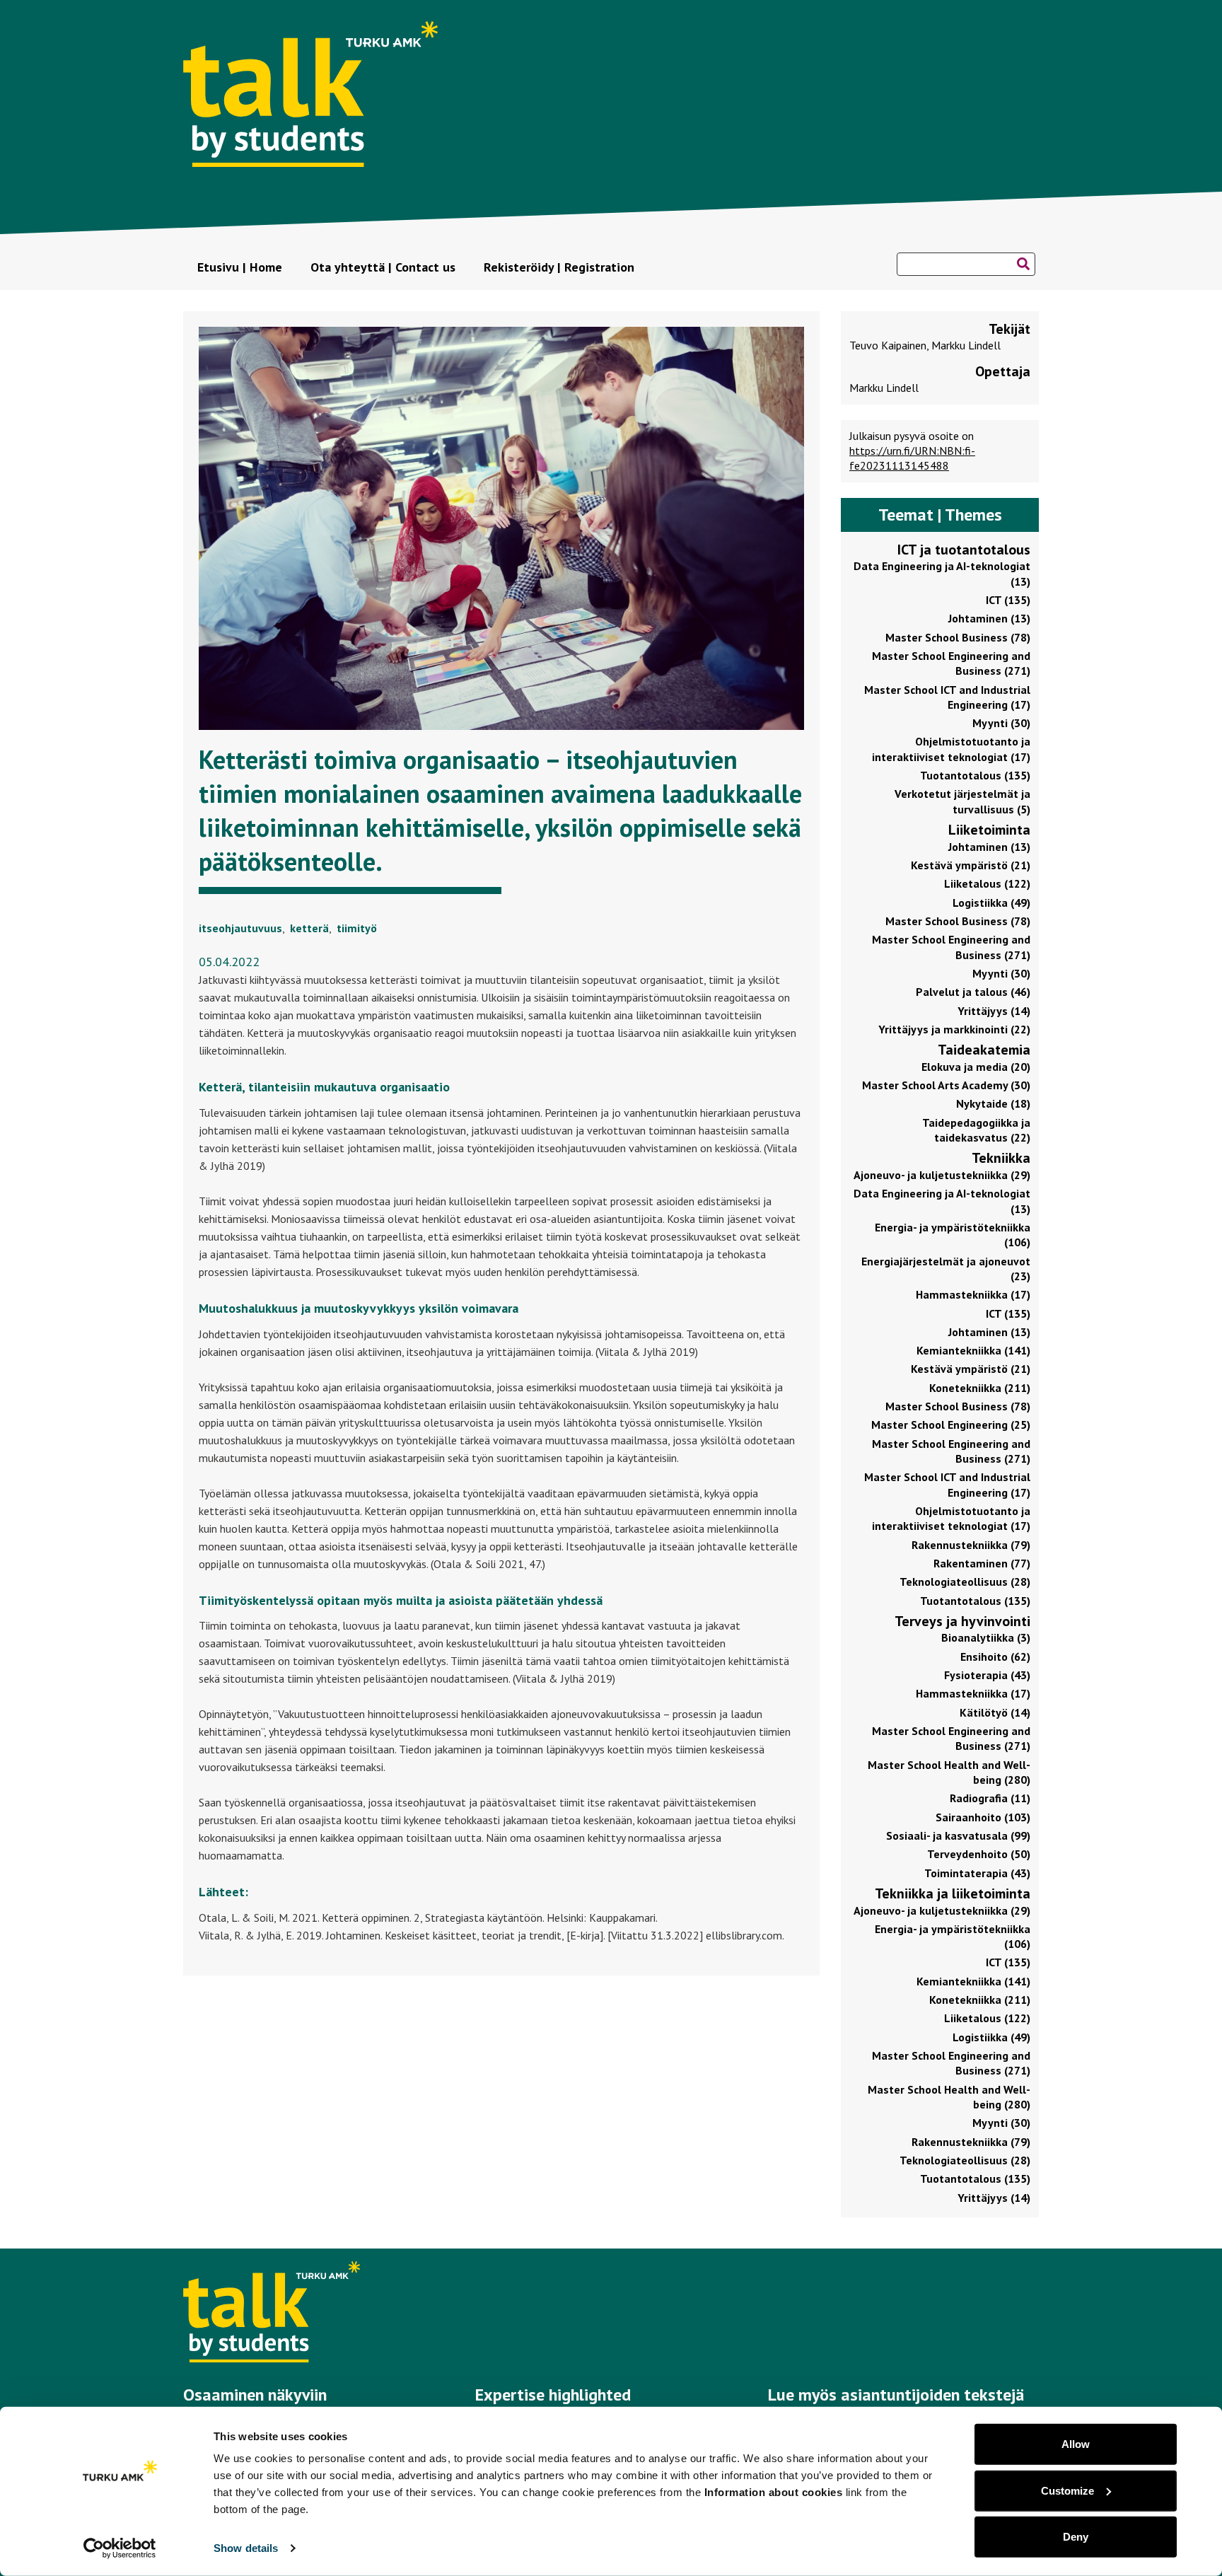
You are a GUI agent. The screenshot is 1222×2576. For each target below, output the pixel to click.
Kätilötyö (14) (995, 1712)
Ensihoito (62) (995, 1657)
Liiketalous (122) (987, 883)
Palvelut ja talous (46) (973, 992)
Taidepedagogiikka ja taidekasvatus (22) (976, 1130)
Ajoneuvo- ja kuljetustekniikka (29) (942, 1175)
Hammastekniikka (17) (973, 1294)
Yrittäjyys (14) (994, 1011)
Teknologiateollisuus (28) (965, 1582)
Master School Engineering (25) (951, 1425)
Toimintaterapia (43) (977, 1873)
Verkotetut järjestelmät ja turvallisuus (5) (962, 801)
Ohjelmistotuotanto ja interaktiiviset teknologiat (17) (951, 749)
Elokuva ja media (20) (976, 1067)
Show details (246, 2548)
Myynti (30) (1001, 723)
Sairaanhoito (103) (983, 1817)
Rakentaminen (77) (982, 1563)
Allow (1076, 2444)
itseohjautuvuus (240, 928)
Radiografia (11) (990, 1798)
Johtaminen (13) (989, 618)
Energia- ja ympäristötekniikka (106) (953, 1235)
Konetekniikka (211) (980, 1388)
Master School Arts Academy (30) (946, 1085)
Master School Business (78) (958, 637)
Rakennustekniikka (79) (971, 1545)
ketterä (309, 928)
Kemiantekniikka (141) (973, 1350)
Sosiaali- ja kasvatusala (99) (958, 1835)
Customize (1067, 2490)
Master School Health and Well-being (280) (949, 1772)
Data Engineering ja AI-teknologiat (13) (942, 573)
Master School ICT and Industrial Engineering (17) (947, 697)
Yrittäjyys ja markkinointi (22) (954, 1029)
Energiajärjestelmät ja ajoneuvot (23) (946, 1269)
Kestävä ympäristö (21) (971, 865)
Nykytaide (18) (993, 1103)
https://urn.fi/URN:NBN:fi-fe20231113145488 (912, 458)
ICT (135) (1008, 600)
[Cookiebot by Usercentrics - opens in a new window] (120, 2548)
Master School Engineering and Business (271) (951, 663)
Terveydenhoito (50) (979, 1854)
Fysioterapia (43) (987, 1675)
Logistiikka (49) (991, 903)
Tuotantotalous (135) (975, 775)
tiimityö (357, 928)
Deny (1076, 2537)
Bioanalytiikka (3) (986, 1637)
